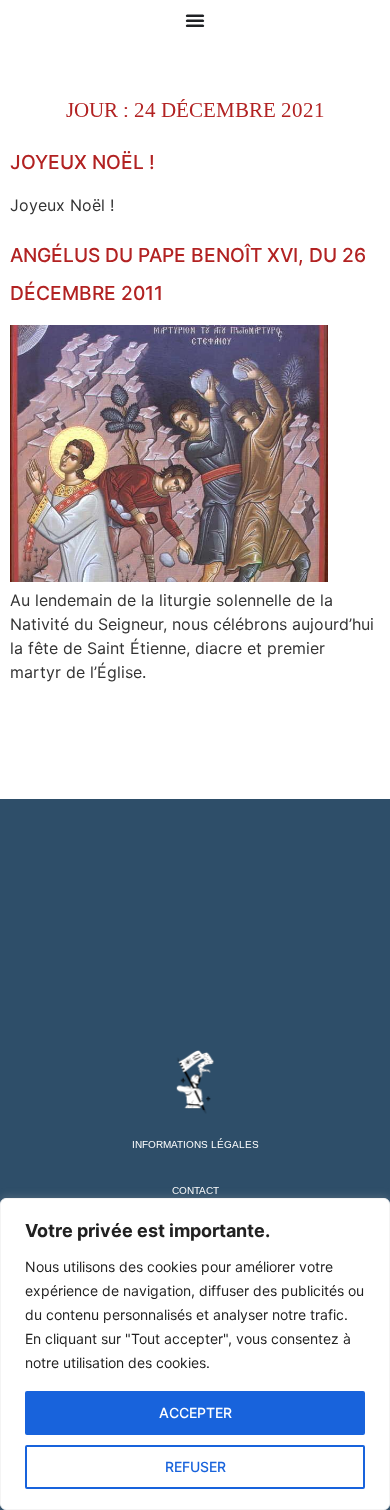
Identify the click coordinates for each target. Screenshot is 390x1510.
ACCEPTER (195, 1412)
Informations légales (195, 1144)
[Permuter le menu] (195, 20)
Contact (195, 1190)
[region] (195, 1354)
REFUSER (195, 1466)
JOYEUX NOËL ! (82, 162)
